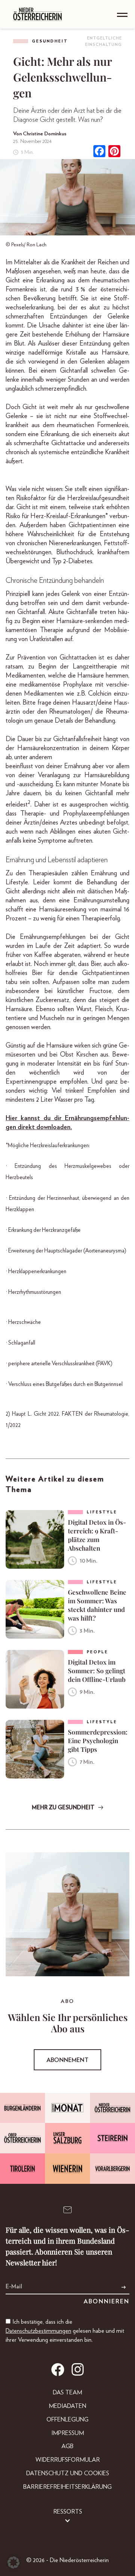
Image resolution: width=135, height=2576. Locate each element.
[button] (13, 2562)
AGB (67, 2446)
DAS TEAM (67, 2393)
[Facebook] (99, 152)
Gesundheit (50, 41)
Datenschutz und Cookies (68, 2473)
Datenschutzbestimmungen (38, 2331)
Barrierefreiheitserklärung (67, 2487)
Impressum (68, 2433)
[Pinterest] (114, 152)
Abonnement (67, 2060)
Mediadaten (67, 2406)
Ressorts (68, 2512)
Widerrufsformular (68, 2460)
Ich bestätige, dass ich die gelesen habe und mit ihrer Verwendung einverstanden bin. (65, 2331)
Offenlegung (67, 2420)
